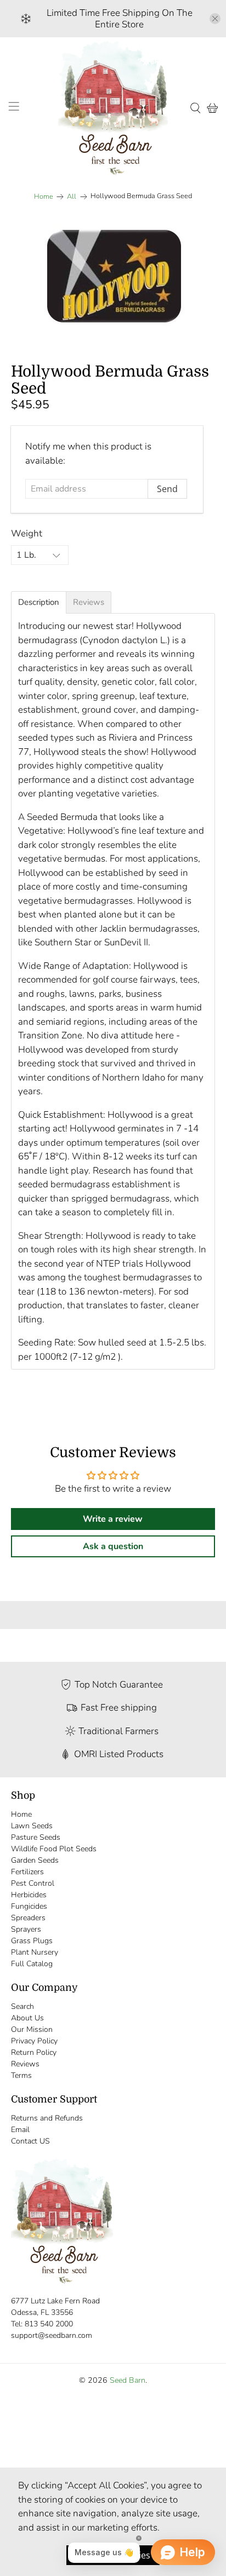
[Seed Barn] (113, 108)
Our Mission (32, 2029)
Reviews (25, 2064)
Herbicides (29, 1895)
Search (22, 2006)
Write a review (113, 1519)
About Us (27, 2018)
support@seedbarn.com (52, 2335)
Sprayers (26, 1929)
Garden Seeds (35, 1860)
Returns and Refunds (47, 2118)
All (72, 197)
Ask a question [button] (113, 1546)
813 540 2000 (49, 2324)
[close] (215, 19)
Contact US (30, 2141)
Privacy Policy (34, 2041)
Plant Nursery (35, 1952)
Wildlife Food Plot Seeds (54, 1849)
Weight (27, 533)
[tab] (39, 602)
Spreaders (28, 1918)
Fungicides (29, 1906)
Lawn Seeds (32, 1826)
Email (20, 2130)
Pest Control (33, 1883)
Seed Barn (128, 2380)
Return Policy (34, 2052)
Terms (21, 2075)
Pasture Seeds (36, 1837)
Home (44, 197)
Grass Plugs (32, 1941)
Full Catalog (32, 1964)
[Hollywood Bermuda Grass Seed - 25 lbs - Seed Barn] (113, 278)
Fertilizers (27, 1872)
